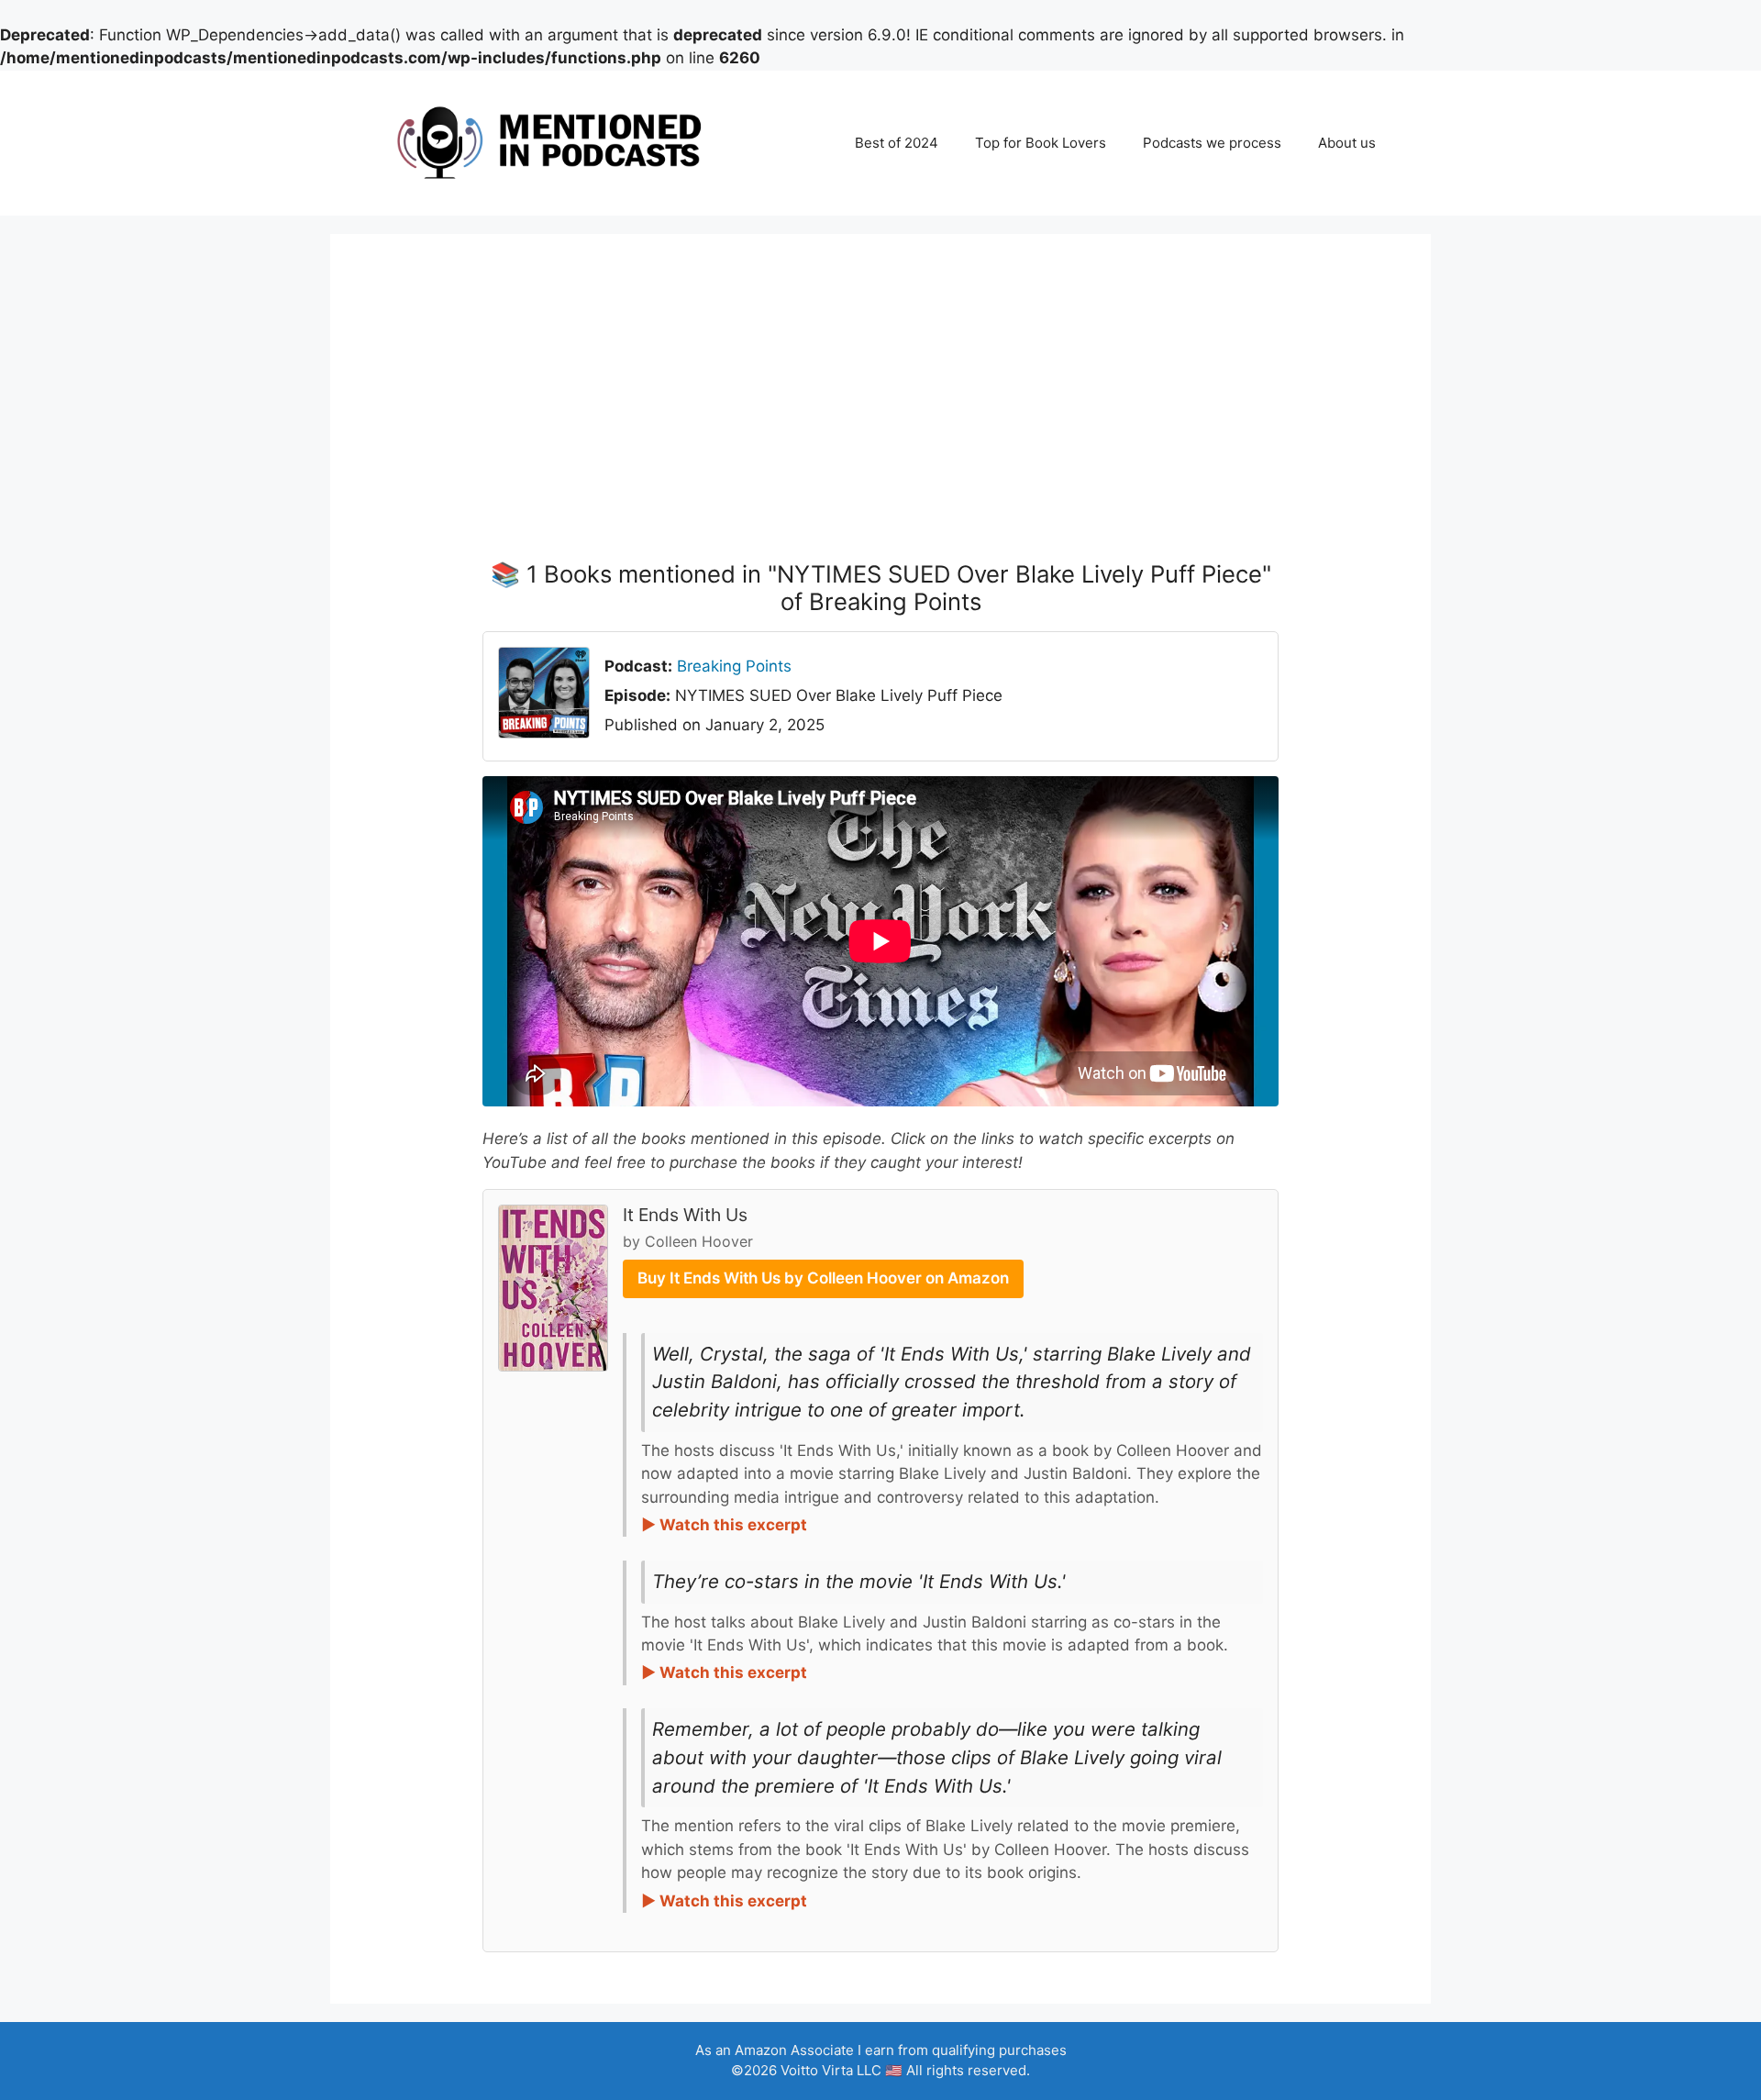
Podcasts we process (1212, 143)
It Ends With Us (685, 1215)
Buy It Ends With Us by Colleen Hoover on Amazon (823, 1278)
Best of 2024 (897, 143)
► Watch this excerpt (724, 1525)
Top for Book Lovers (1041, 143)
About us (1347, 143)
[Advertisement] (880, 423)
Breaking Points (734, 666)
